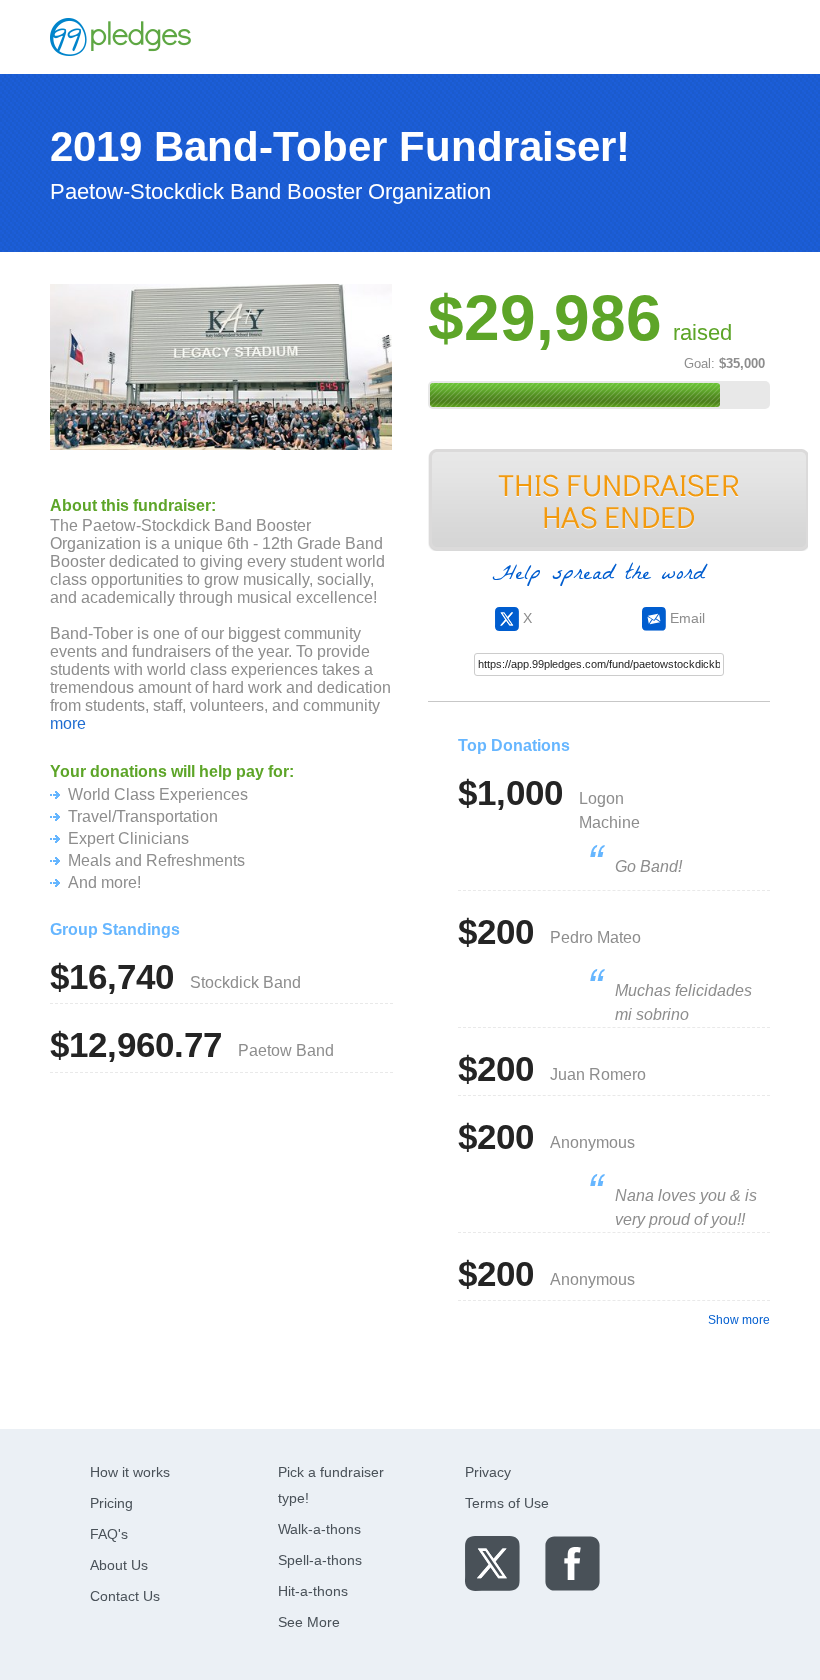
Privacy (488, 1472)
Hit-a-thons (313, 1591)
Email (685, 618)
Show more (739, 1320)
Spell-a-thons (320, 1560)
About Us (119, 1565)
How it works (130, 1472)
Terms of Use (507, 1503)
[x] (492, 1562)
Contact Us (125, 1596)
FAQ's (109, 1534)
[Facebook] (572, 1562)
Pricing (111, 1503)
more (68, 723)
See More (309, 1622)
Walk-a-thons (319, 1529)
